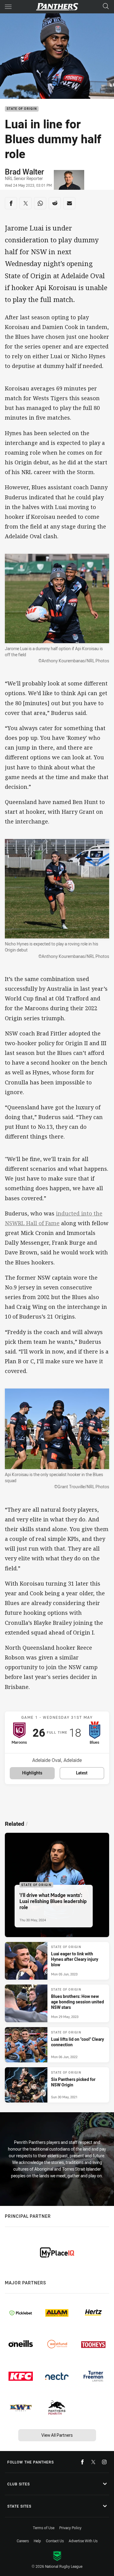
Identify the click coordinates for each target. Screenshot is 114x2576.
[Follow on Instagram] (104, 2462)
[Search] (106, 7)
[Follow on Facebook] (82, 2462)
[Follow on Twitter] (93, 2462)
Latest (82, 1773)
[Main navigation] (8, 7)
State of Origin (22, 109)
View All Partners (57, 2435)
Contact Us (55, 2541)
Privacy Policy (70, 2528)
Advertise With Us (83, 2541)
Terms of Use (44, 2528)
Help (37, 2541)
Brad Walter (24, 172)
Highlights (32, 1773)
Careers (23, 2541)
